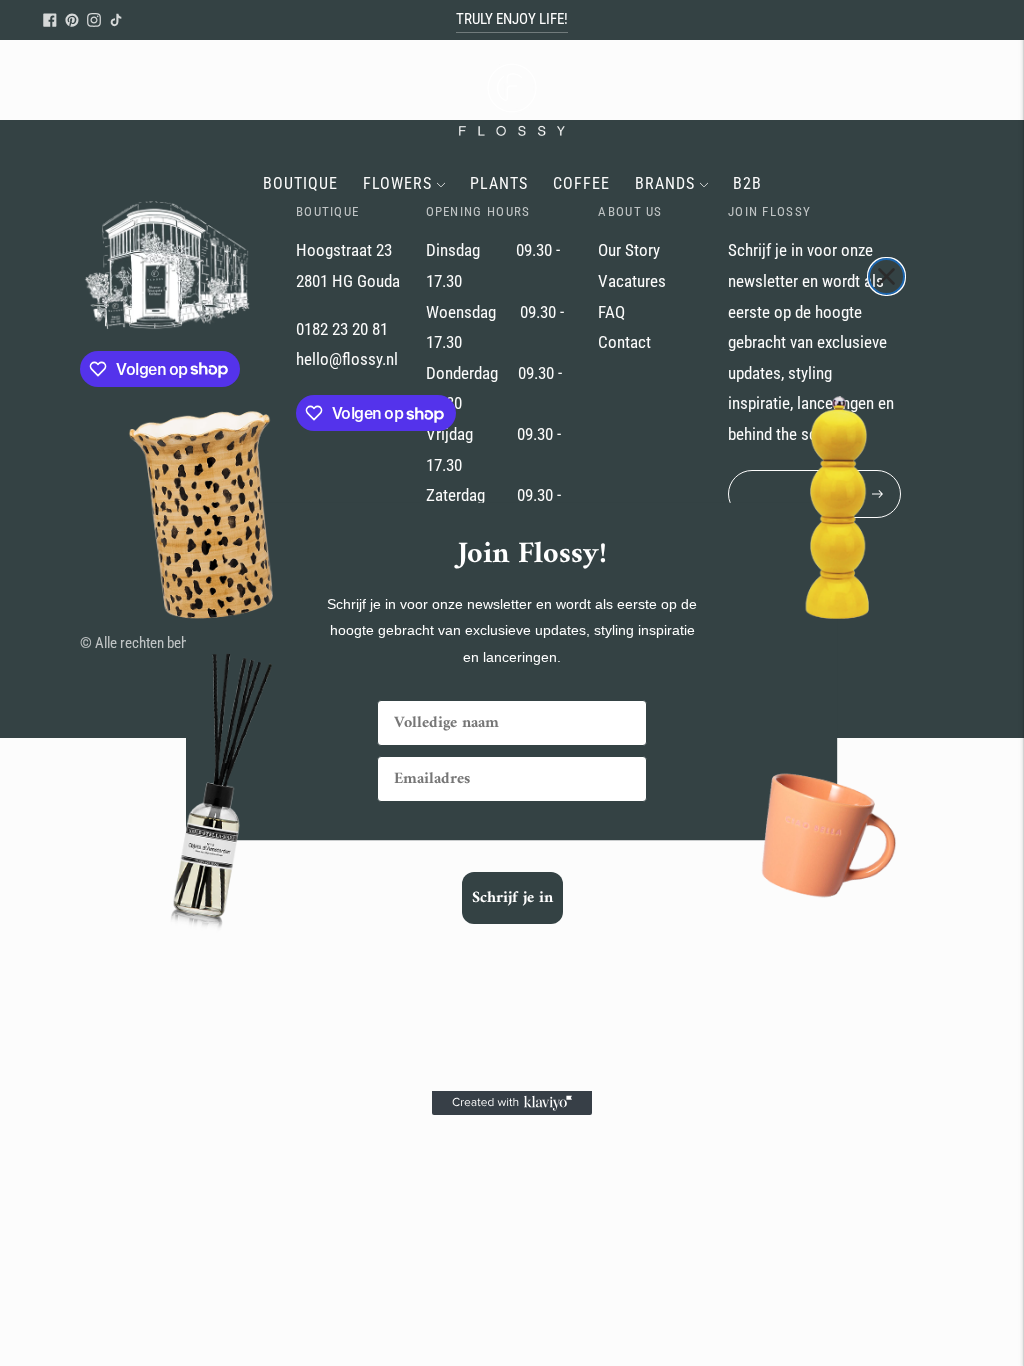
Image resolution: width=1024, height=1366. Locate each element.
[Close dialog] (886, 276)
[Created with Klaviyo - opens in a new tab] (512, 1103)
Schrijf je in (512, 898)
